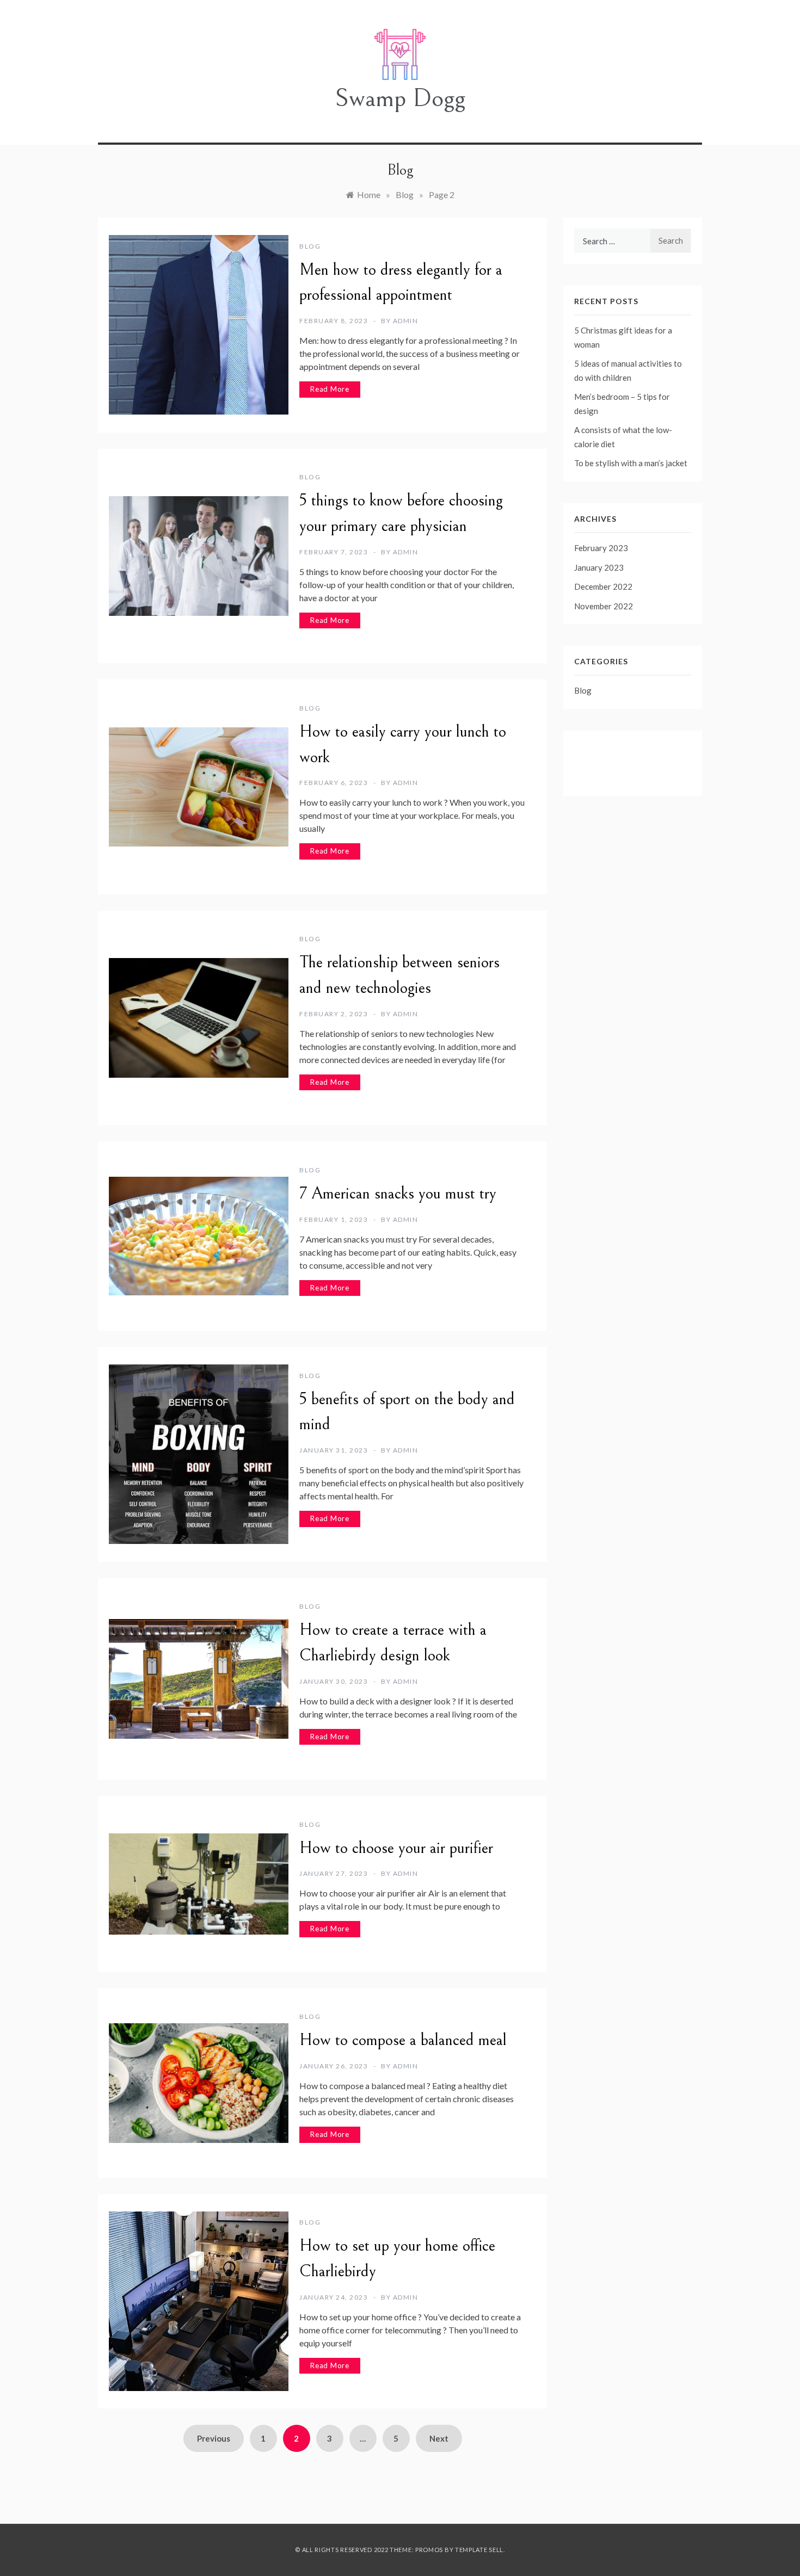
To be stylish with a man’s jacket (631, 463)
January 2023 (599, 567)
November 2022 (604, 606)
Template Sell (479, 2550)
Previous (214, 2438)
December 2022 (603, 586)
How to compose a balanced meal (403, 2040)
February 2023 (601, 548)
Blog (310, 246)
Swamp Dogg (400, 98)
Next (439, 2438)
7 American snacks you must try (398, 1194)
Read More (330, 389)
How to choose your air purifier (396, 1848)
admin (406, 321)
